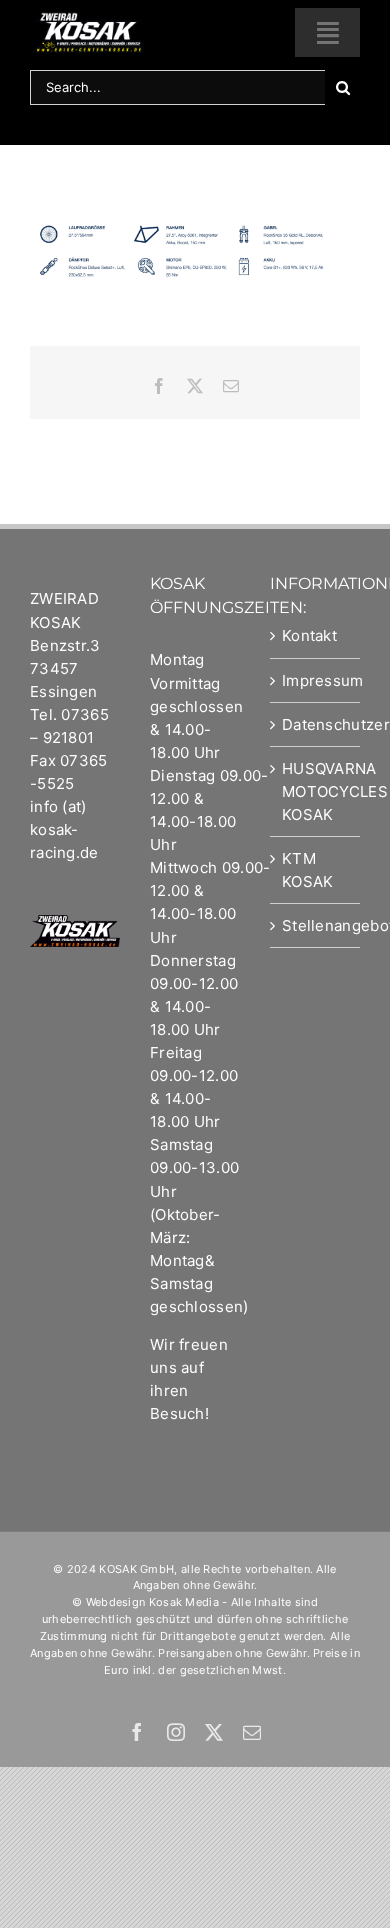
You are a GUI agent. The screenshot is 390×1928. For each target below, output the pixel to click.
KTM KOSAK (308, 870)
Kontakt (309, 635)
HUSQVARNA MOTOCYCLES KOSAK (316, 791)
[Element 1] (87, 19)
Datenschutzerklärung (316, 724)
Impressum (316, 680)
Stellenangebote (316, 925)
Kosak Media (184, 1602)
